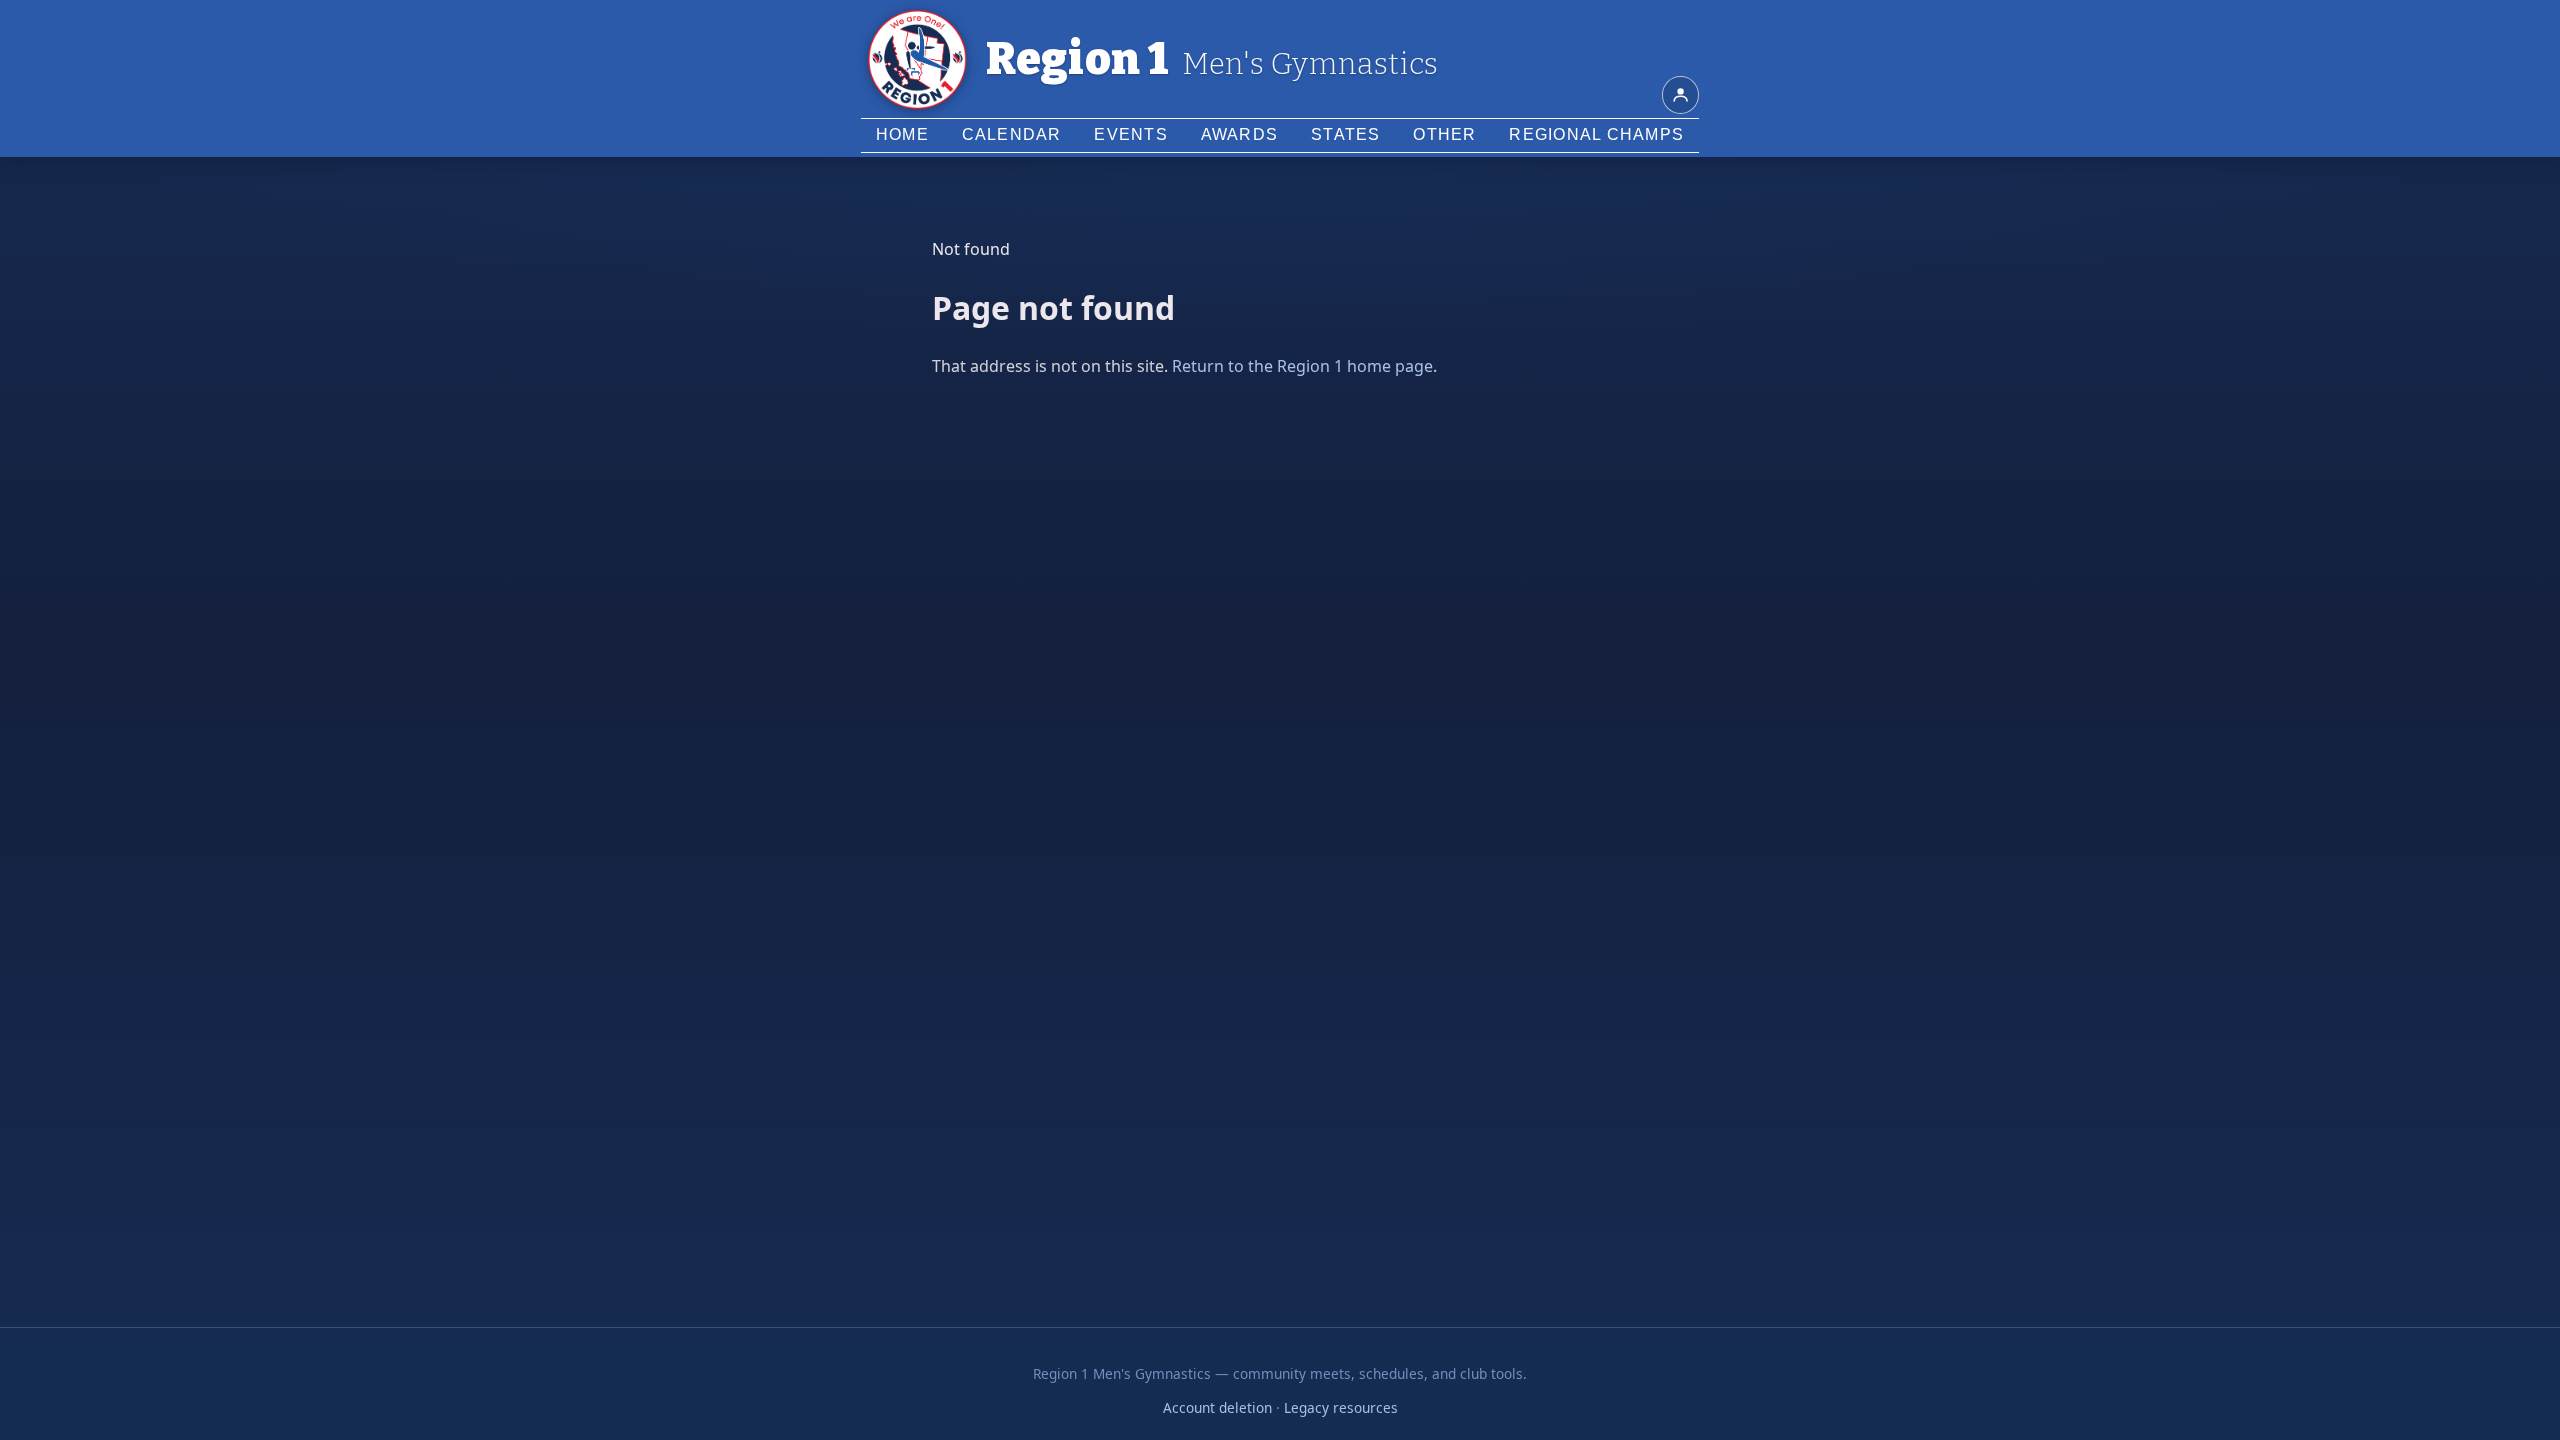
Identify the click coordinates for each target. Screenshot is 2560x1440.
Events (1131, 134)
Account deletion (1217, 1407)
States (1346, 134)
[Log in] (1681, 95)
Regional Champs (1596, 134)
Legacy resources (1341, 1407)
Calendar (1012, 134)
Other (1444, 134)
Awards (1240, 134)
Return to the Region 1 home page (1302, 366)
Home (902, 134)
